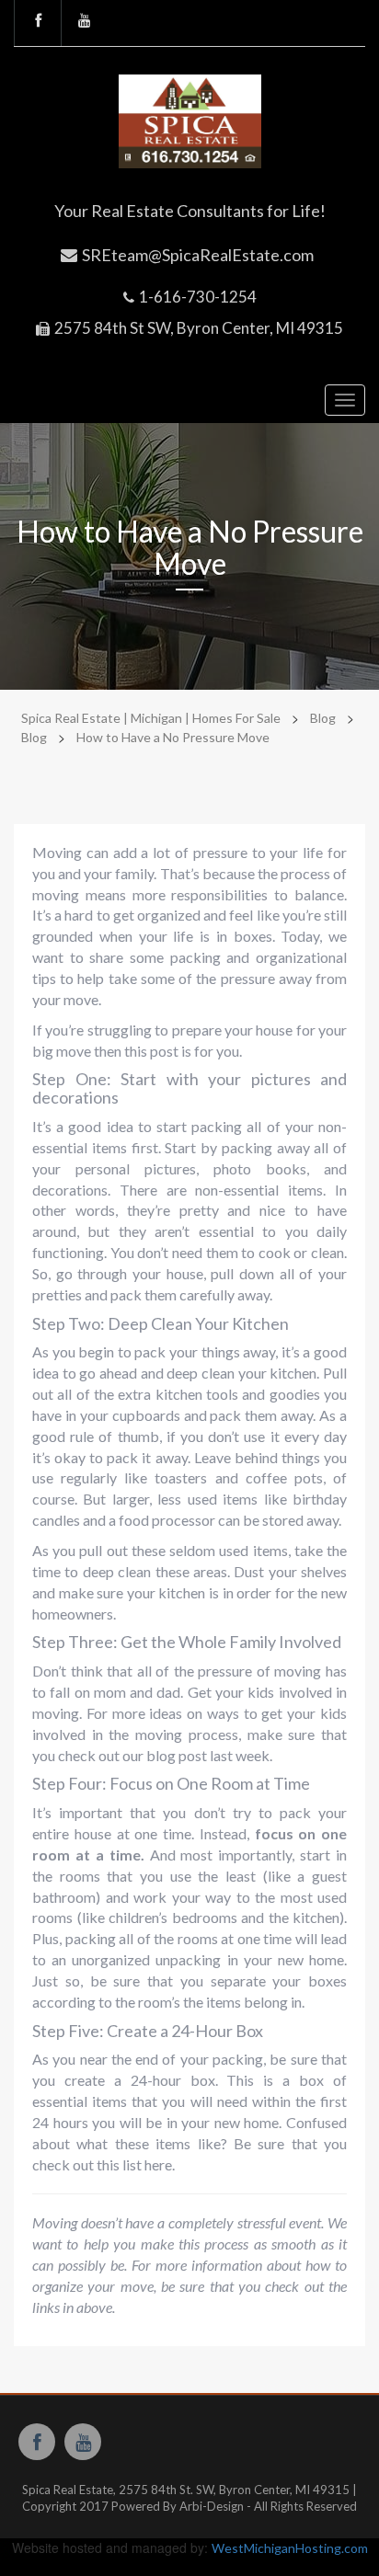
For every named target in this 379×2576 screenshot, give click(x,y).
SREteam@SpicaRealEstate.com (198, 255)
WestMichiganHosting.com (290, 2548)
